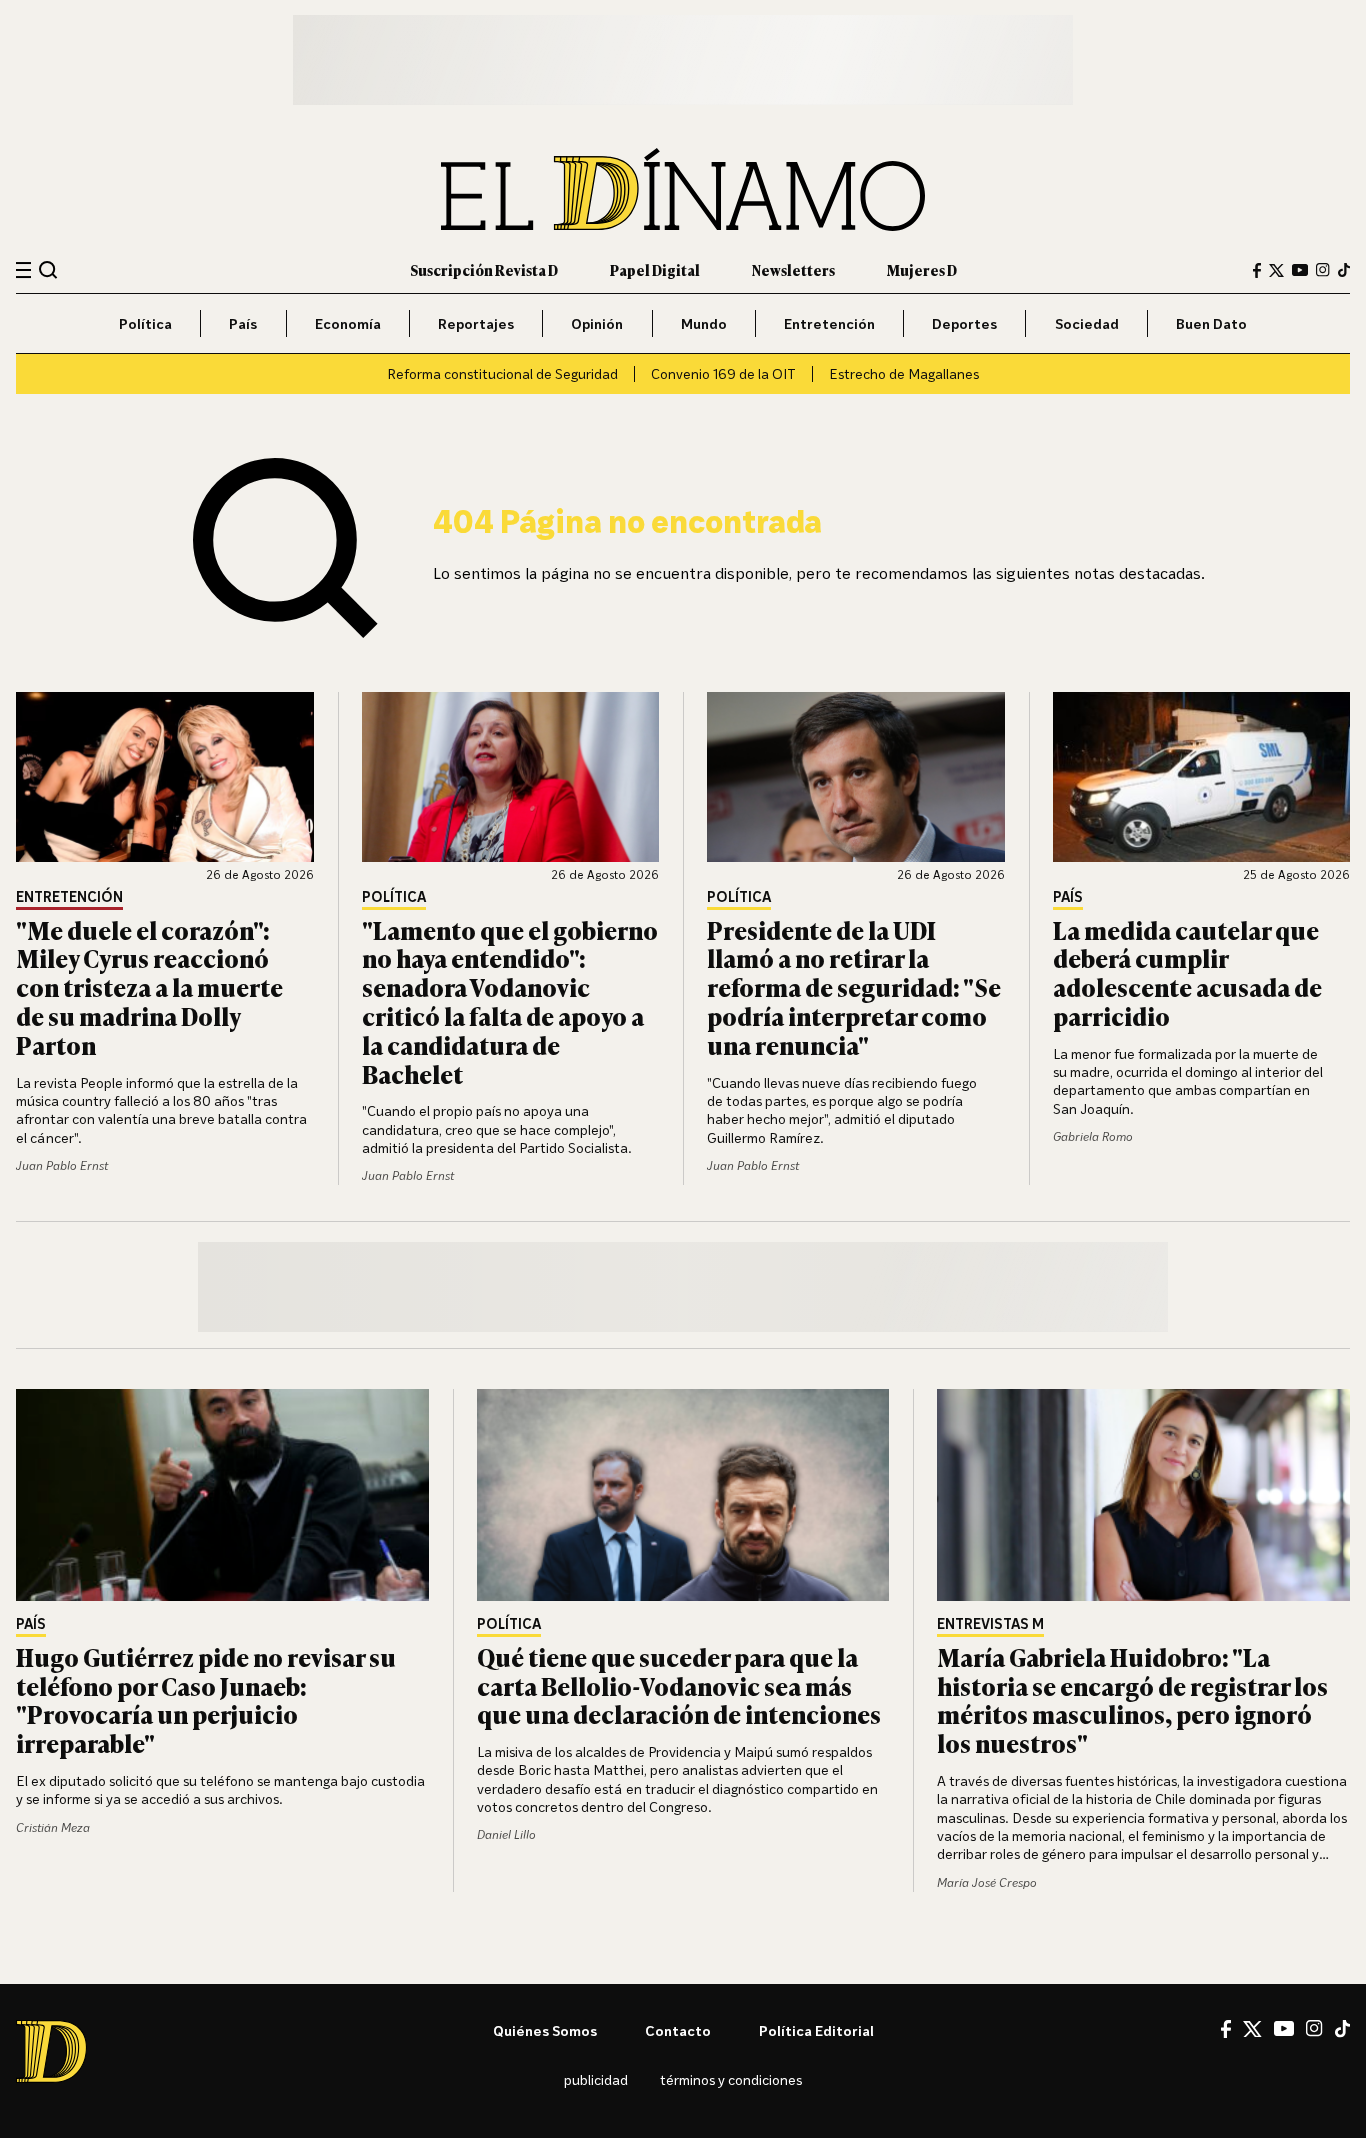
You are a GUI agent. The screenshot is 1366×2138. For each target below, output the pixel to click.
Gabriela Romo (1093, 1136)
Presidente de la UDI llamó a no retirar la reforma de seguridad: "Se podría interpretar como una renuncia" (854, 987)
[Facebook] (1257, 270)
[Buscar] (48, 269)
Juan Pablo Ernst (62, 1165)
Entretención (829, 323)
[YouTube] (1300, 270)
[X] (1252, 2029)
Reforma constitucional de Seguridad (502, 373)
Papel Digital (655, 269)
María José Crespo (987, 1882)
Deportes (964, 323)
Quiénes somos (545, 2030)
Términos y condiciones (731, 2079)
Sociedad (1087, 323)
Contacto (678, 2030)
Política (145, 323)
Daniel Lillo (506, 1834)
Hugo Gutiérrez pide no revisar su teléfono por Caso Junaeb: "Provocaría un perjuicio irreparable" (206, 1699)
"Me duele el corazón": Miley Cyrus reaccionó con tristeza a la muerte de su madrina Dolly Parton (149, 987)
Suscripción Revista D (484, 269)
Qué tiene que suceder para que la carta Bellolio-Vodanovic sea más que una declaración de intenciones (679, 1685)
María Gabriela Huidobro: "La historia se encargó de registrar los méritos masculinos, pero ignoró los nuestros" (1132, 1699)
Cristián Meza (53, 1827)
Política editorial (816, 2030)
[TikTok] (1344, 270)
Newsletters (793, 269)
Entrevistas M (990, 1624)
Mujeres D (922, 269)
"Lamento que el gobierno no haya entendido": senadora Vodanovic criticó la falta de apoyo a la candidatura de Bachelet (510, 1001)
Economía (348, 323)
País (243, 323)
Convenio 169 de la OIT (723, 373)
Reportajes (476, 323)
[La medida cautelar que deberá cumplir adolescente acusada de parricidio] (1202, 777)
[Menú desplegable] (23, 270)
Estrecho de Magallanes (904, 373)
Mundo (704, 323)
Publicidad (596, 2079)
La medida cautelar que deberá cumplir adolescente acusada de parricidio (1187, 972)
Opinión (597, 323)
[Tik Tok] (1342, 2029)
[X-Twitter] (1276, 270)
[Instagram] (1323, 270)
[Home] (683, 189)
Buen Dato (1211, 323)
